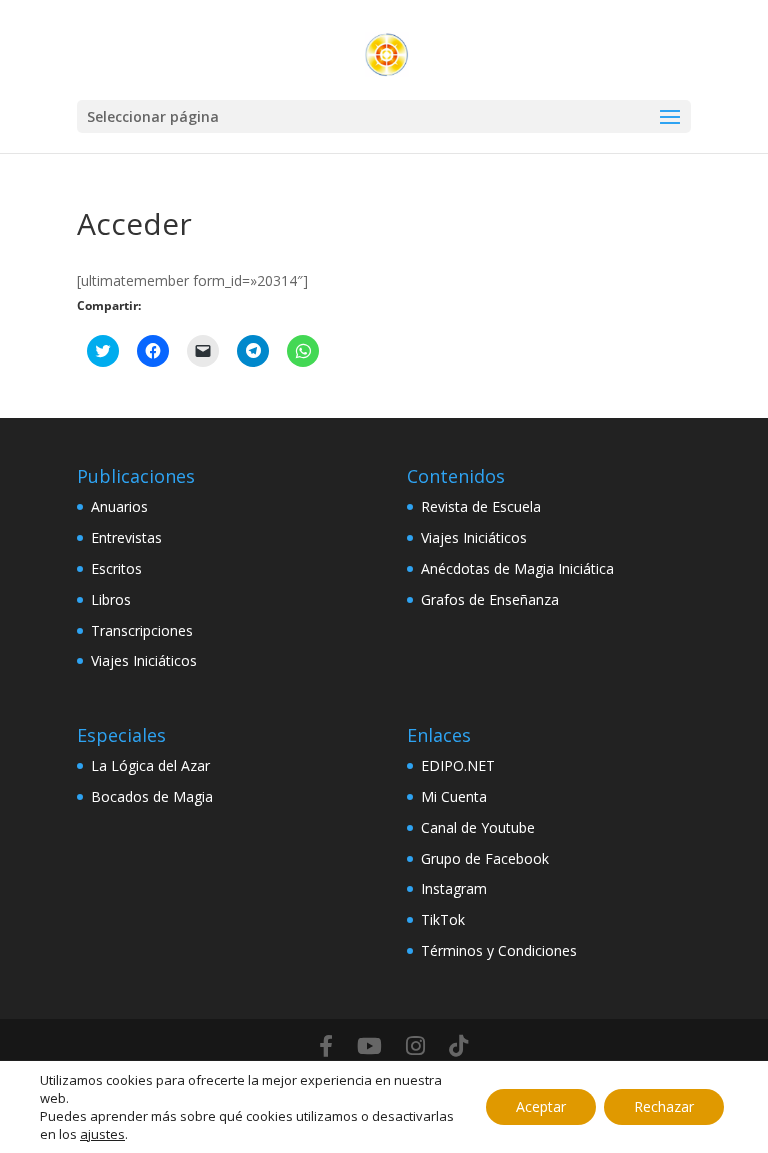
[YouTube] (369, 1046)
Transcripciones (142, 630)
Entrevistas (126, 537)
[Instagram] (415, 1046)
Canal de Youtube (478, 827)
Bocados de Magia (152, 796)
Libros (111, 599)
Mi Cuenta (454, 796)
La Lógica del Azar (150, 765)
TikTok (443, 919)
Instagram (454, 888)
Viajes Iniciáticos (144, 660)
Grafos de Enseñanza (490, 599)
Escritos (116, 568)
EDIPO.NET (458, 765)
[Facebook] (326, 1046)
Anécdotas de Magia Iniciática (517, 568)
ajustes (102, 1134)
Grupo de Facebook (485, 858)
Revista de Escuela (481, 506)
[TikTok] (458, 1046)
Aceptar (541, 1106)
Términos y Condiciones (499, 950)
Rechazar (664, 1106)
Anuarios (119, 506)
